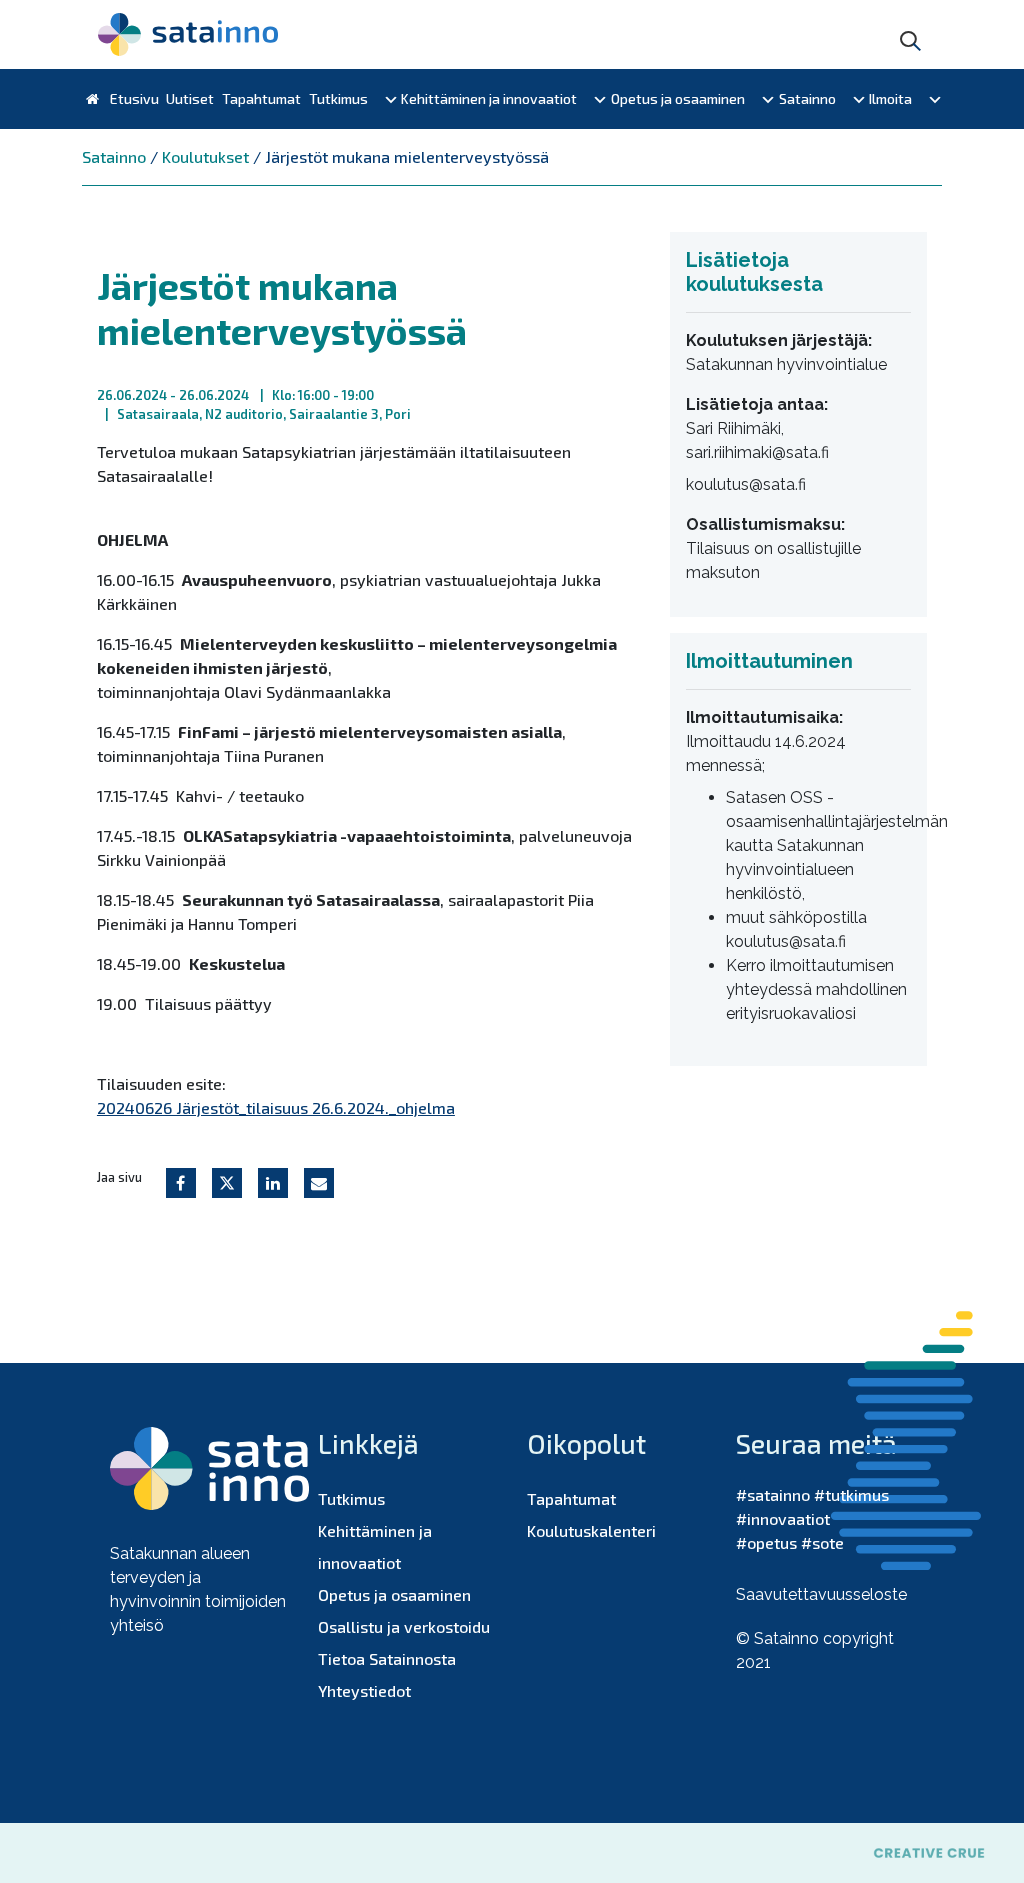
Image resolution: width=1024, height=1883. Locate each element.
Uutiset (190, 98)
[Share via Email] (319, 1183)
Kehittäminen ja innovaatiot (489, 98)
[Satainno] (188, 34)
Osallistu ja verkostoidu (404, 1626)
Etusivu (133, 98)
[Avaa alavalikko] (391, 99)
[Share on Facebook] (181, 1183)
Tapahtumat (261, 98)
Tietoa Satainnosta (387, 1658)
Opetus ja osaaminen (678, 98)
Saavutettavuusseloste (821, 1594)
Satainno (807, 98)
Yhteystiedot (364, 1690)
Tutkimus (338, 98)
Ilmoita (890, 98)
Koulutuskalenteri (591, 1530)
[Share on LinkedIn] (273, 1183)
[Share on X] (227, 1183)
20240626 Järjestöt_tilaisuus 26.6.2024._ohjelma (276, 1107)
